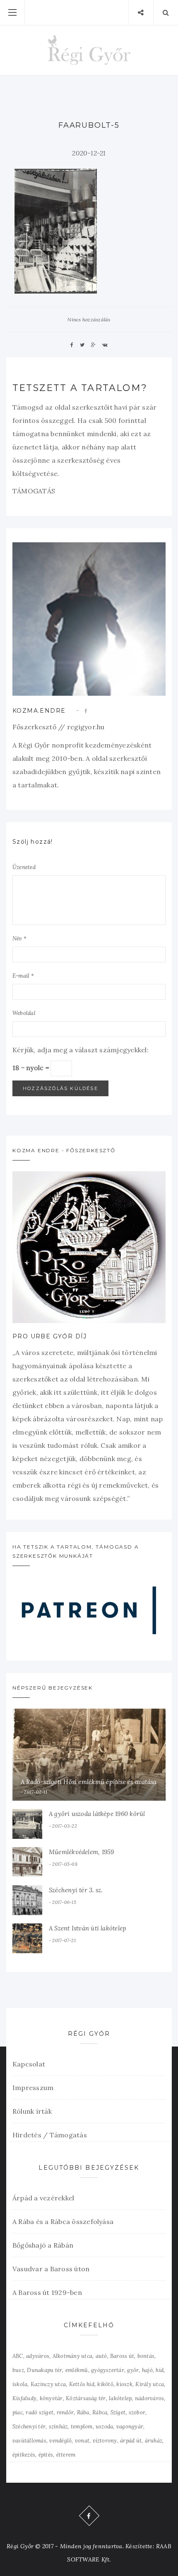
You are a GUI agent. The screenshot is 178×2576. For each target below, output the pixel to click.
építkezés (24, 2455)
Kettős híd (82, 2384)
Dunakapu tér (44, 2370)
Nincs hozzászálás (89, 319)
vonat (82, 2441)
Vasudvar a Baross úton (51, 2269)
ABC (18, 2356)
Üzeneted (24, 867)
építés (46, 2455)
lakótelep (120, 2398)
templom (82, 2427)
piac (18, 2412)
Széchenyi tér (29, 2427)
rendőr (65, 2412)
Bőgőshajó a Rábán (43, 2245)
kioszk (124, 2384)
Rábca (100, 2412)
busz (18, 2370)
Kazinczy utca (48, 2384)
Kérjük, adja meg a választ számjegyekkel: (81, 1050)
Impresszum (33, 2088)
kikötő (105, 2384)
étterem (66, 2455)
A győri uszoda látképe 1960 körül (97, 1814)
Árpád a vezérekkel (43, 2198)
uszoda (104, 2427)
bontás (146, 2356)
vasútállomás (29, 2441)
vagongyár (130, 2427)
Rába (83, 2412)
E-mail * (23, 976)
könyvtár (51, 2398)
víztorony (105, 2441)
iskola (20, 2384)
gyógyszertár (108, 2370)
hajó (147, 2370)
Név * (19, 938)
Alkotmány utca (72, 2356)
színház (58, 2427)
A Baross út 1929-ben (47, 2292)
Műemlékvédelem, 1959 (82, 1852)
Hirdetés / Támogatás (50, 2135)
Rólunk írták (32, 2111)
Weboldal (24, 1013)
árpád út (131, 2441)
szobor (137, 2412)
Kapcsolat (29, 2064)
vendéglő (60, 2441)
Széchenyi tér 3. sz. (76, 1890)
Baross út (122, 2356)
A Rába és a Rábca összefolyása (63, 2222)
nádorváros (149, 2398)
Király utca (150, 2384)
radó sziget (40, 2412)
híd (160, 2370)
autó (101, 2356)
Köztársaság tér (86, 2398)
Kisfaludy (24, 2398)
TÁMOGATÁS (34, 491)
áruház (154, 2441)
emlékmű (77, 2370)
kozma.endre (39, 711)
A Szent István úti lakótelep (88, 1928)
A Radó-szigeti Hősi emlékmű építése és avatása (89, 1782)
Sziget (118, 2412)
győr (133, 2370)
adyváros (38, 2356)
